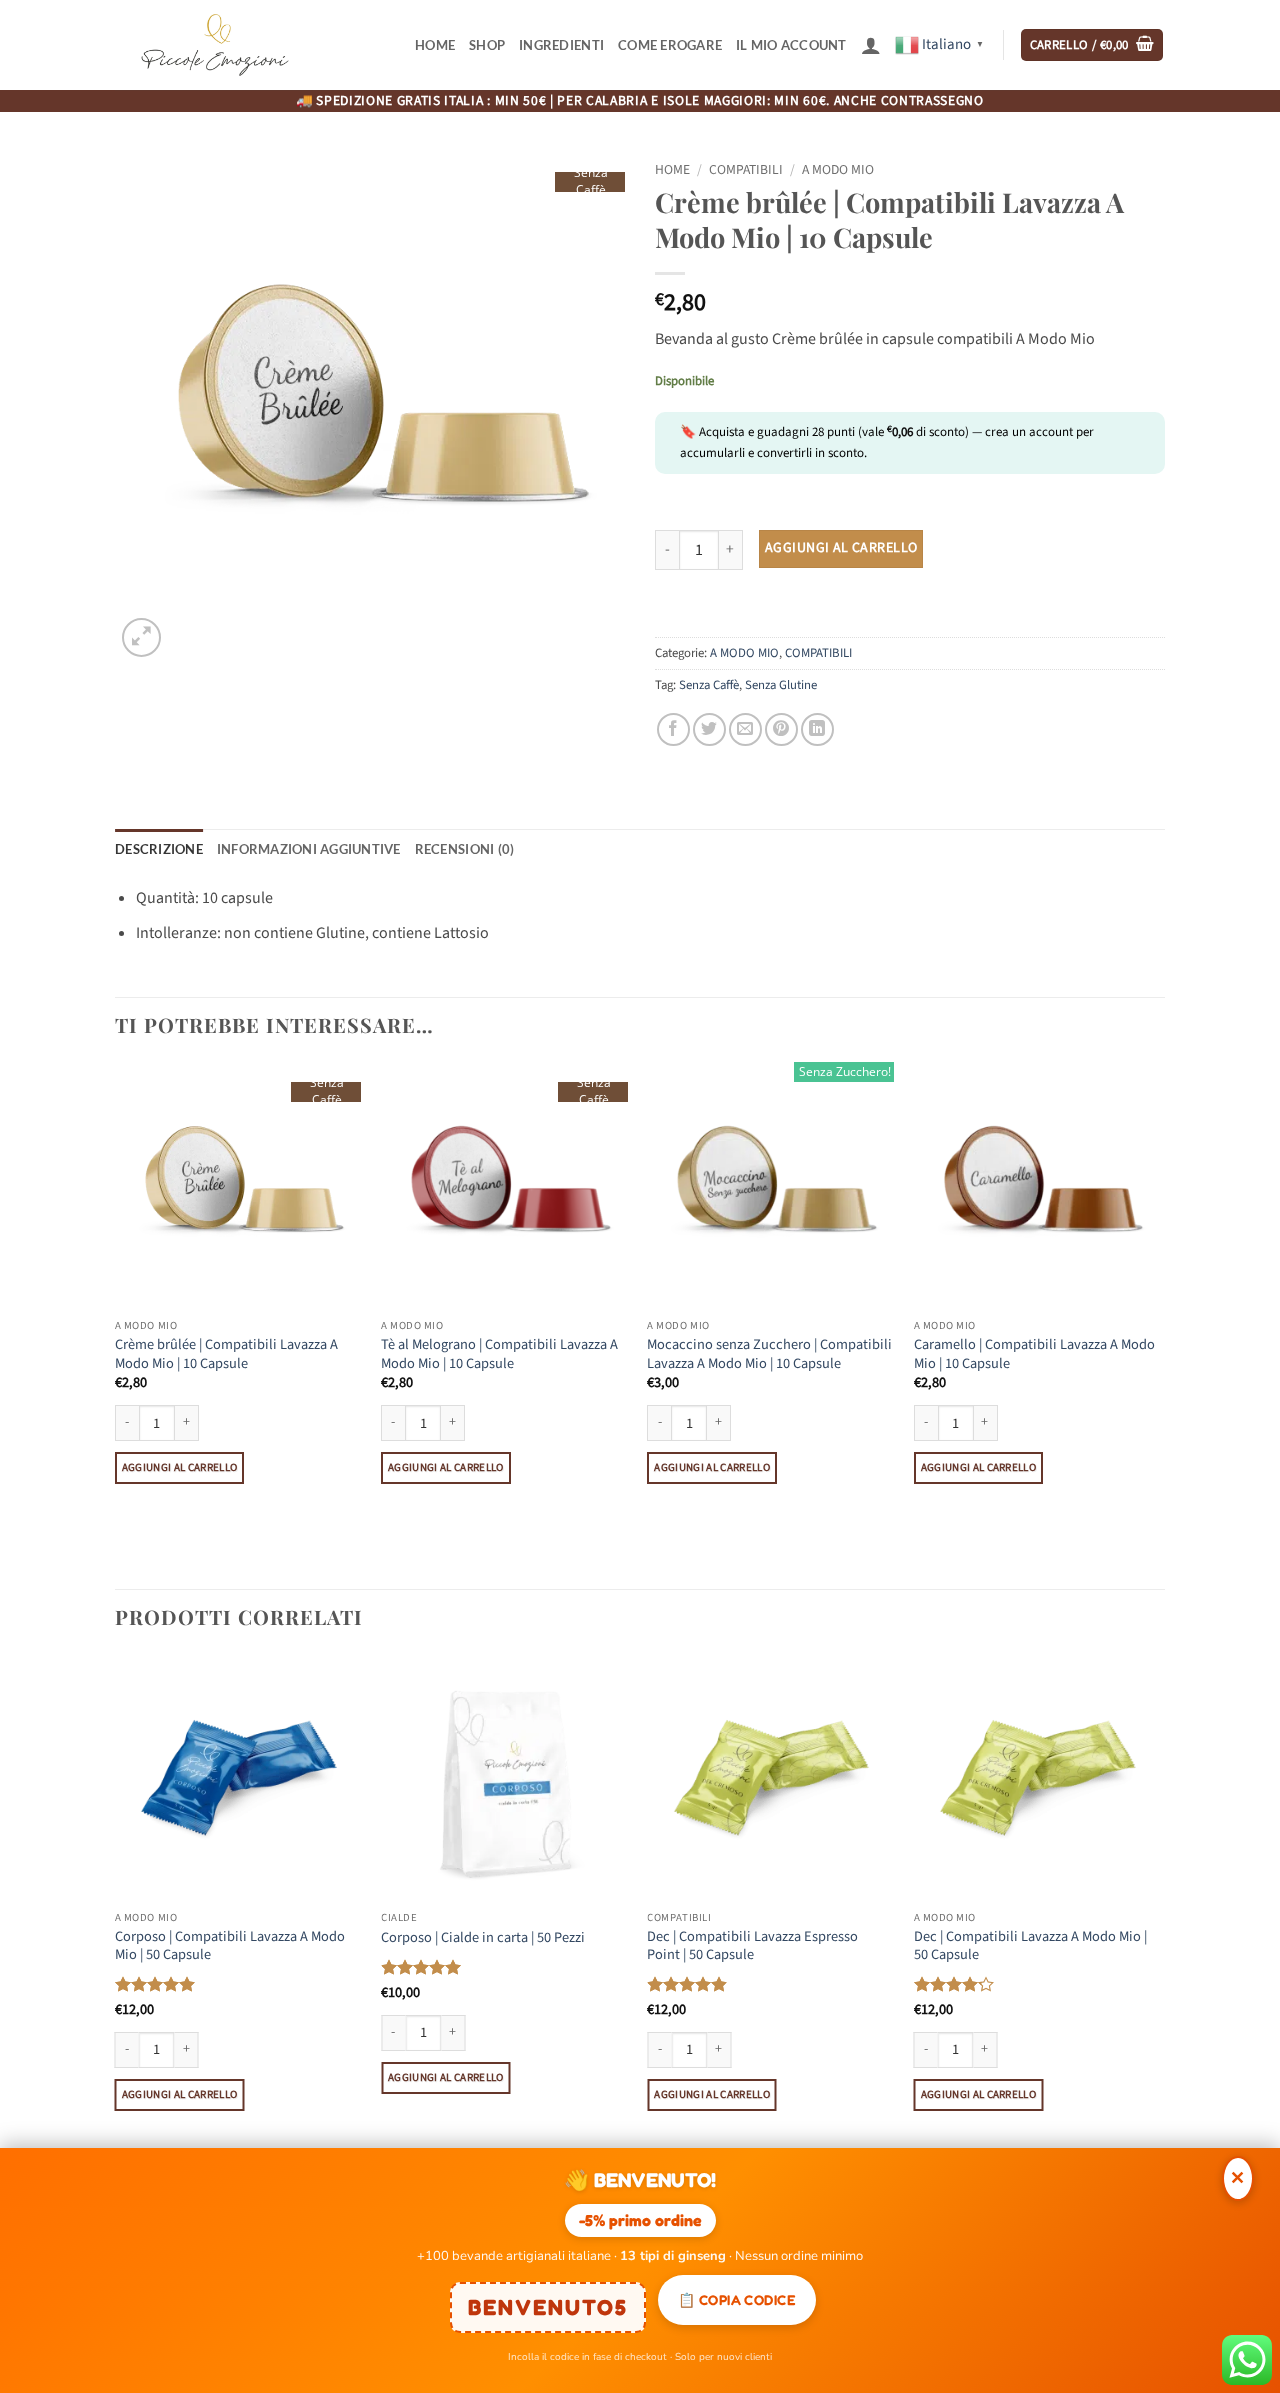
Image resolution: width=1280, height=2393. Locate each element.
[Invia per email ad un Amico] (745, 729)
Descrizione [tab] (159, 849)
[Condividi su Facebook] (673, 729)
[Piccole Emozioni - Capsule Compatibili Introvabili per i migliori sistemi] (215, 45)
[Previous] (116, 1323)
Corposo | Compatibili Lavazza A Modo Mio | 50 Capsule (230, 1946)
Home (435, 45)
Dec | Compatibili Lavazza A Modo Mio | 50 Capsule (1030, 1946)
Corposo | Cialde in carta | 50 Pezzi (483, 1938)
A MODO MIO (838, 169)
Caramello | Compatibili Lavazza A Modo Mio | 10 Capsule (1034, 1354)
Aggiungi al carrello (841, 548)
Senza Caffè (709, 685)
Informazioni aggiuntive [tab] (309, 849)
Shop (487, 45)
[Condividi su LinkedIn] (817, 729)
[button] (871, 45)
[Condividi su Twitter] (709, 729)
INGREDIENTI (561, 45)
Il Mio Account (791, 45)
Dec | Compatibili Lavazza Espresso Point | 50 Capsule (752, 1946)
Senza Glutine (781, 685)
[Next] (1159, 1323)
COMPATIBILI (746, 169)
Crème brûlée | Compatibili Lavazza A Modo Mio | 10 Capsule (226, 1354)
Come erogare (670, 45)
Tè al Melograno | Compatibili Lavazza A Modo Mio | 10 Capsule (499, 1354)
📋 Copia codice (737, 2299)
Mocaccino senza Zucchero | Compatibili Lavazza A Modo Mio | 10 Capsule (769, 1354)
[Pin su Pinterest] (781, 729)
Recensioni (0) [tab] (465, 849)
